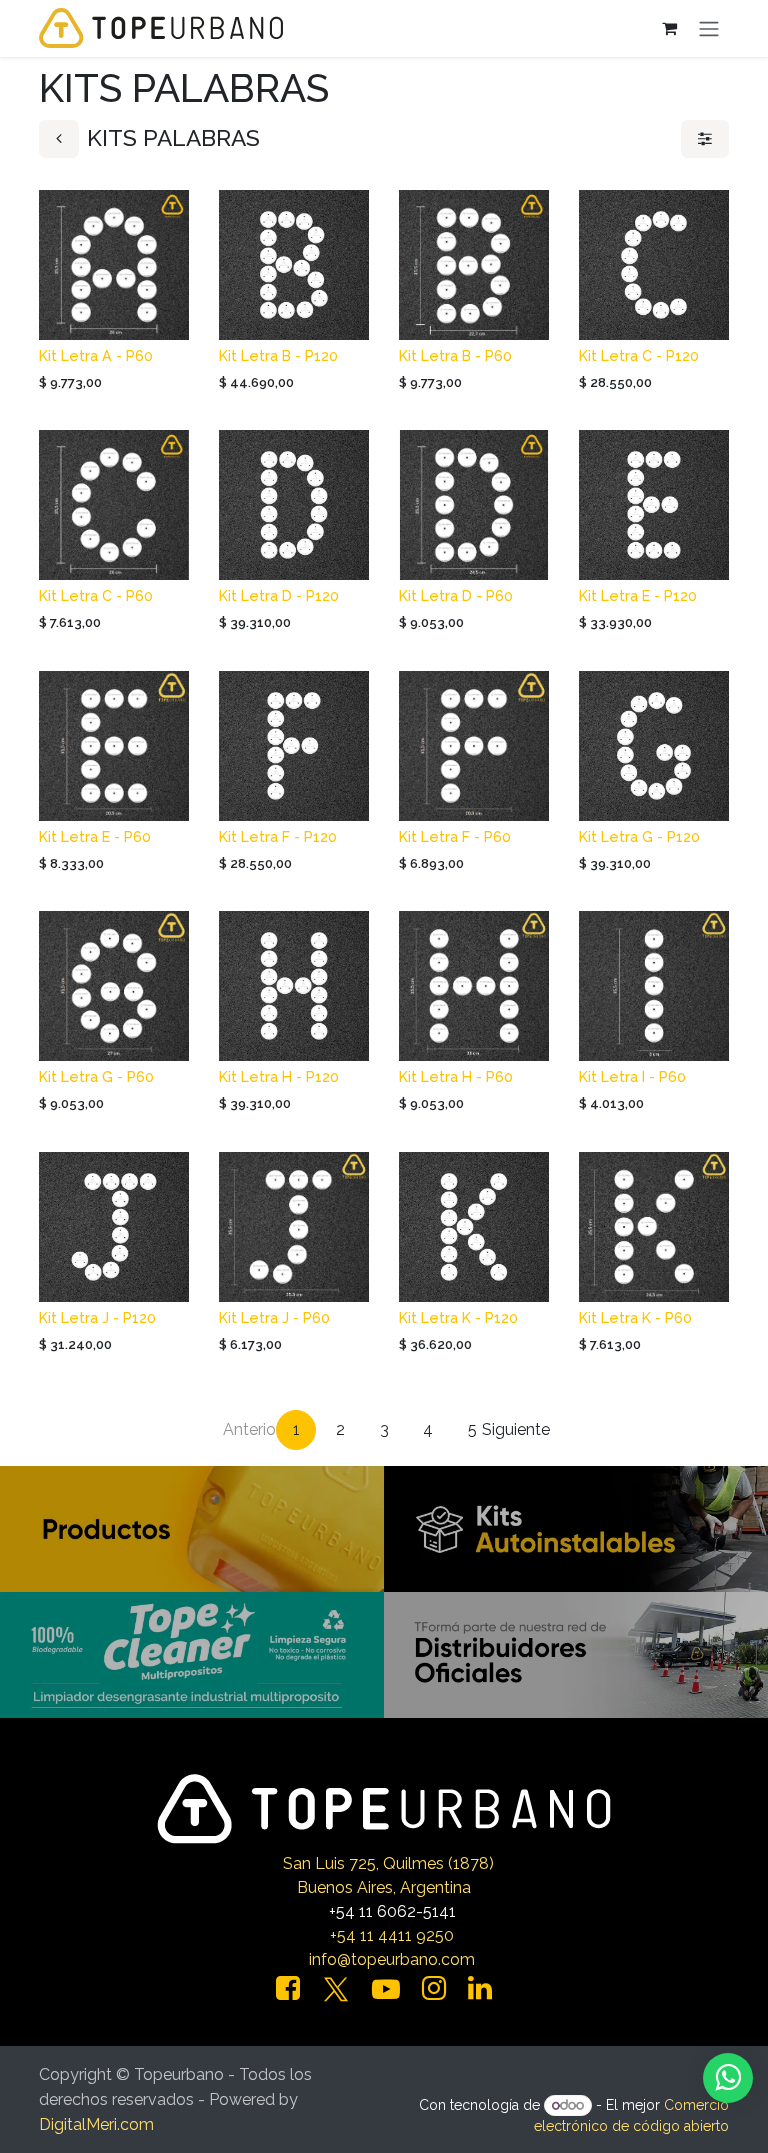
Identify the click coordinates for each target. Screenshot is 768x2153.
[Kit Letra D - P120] (294, 505)
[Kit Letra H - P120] (294, 986)
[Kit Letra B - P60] (474, 265)
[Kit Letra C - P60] (114, 505)
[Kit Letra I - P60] (654, 986)
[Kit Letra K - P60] (654, 1227)
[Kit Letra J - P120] (114, 1227)
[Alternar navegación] (709, 28)
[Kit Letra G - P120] (654, 746)
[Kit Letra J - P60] (294, 1227)
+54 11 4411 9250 (392, 1935)
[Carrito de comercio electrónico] (669, 28)
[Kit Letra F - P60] (474, 746)
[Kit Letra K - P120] (474, 1227)
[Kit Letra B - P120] (294, 265)
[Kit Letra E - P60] (114, 746)
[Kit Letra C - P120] (654, 265)
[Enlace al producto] (192, 1527)
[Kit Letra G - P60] (114, 986)
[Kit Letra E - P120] (654, 505)
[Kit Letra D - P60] (474, 505)
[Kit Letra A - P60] (114, 265)
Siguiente (516, 1429)
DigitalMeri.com (96, 2124)
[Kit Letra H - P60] (474, 986)
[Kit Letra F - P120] (294, 746)
